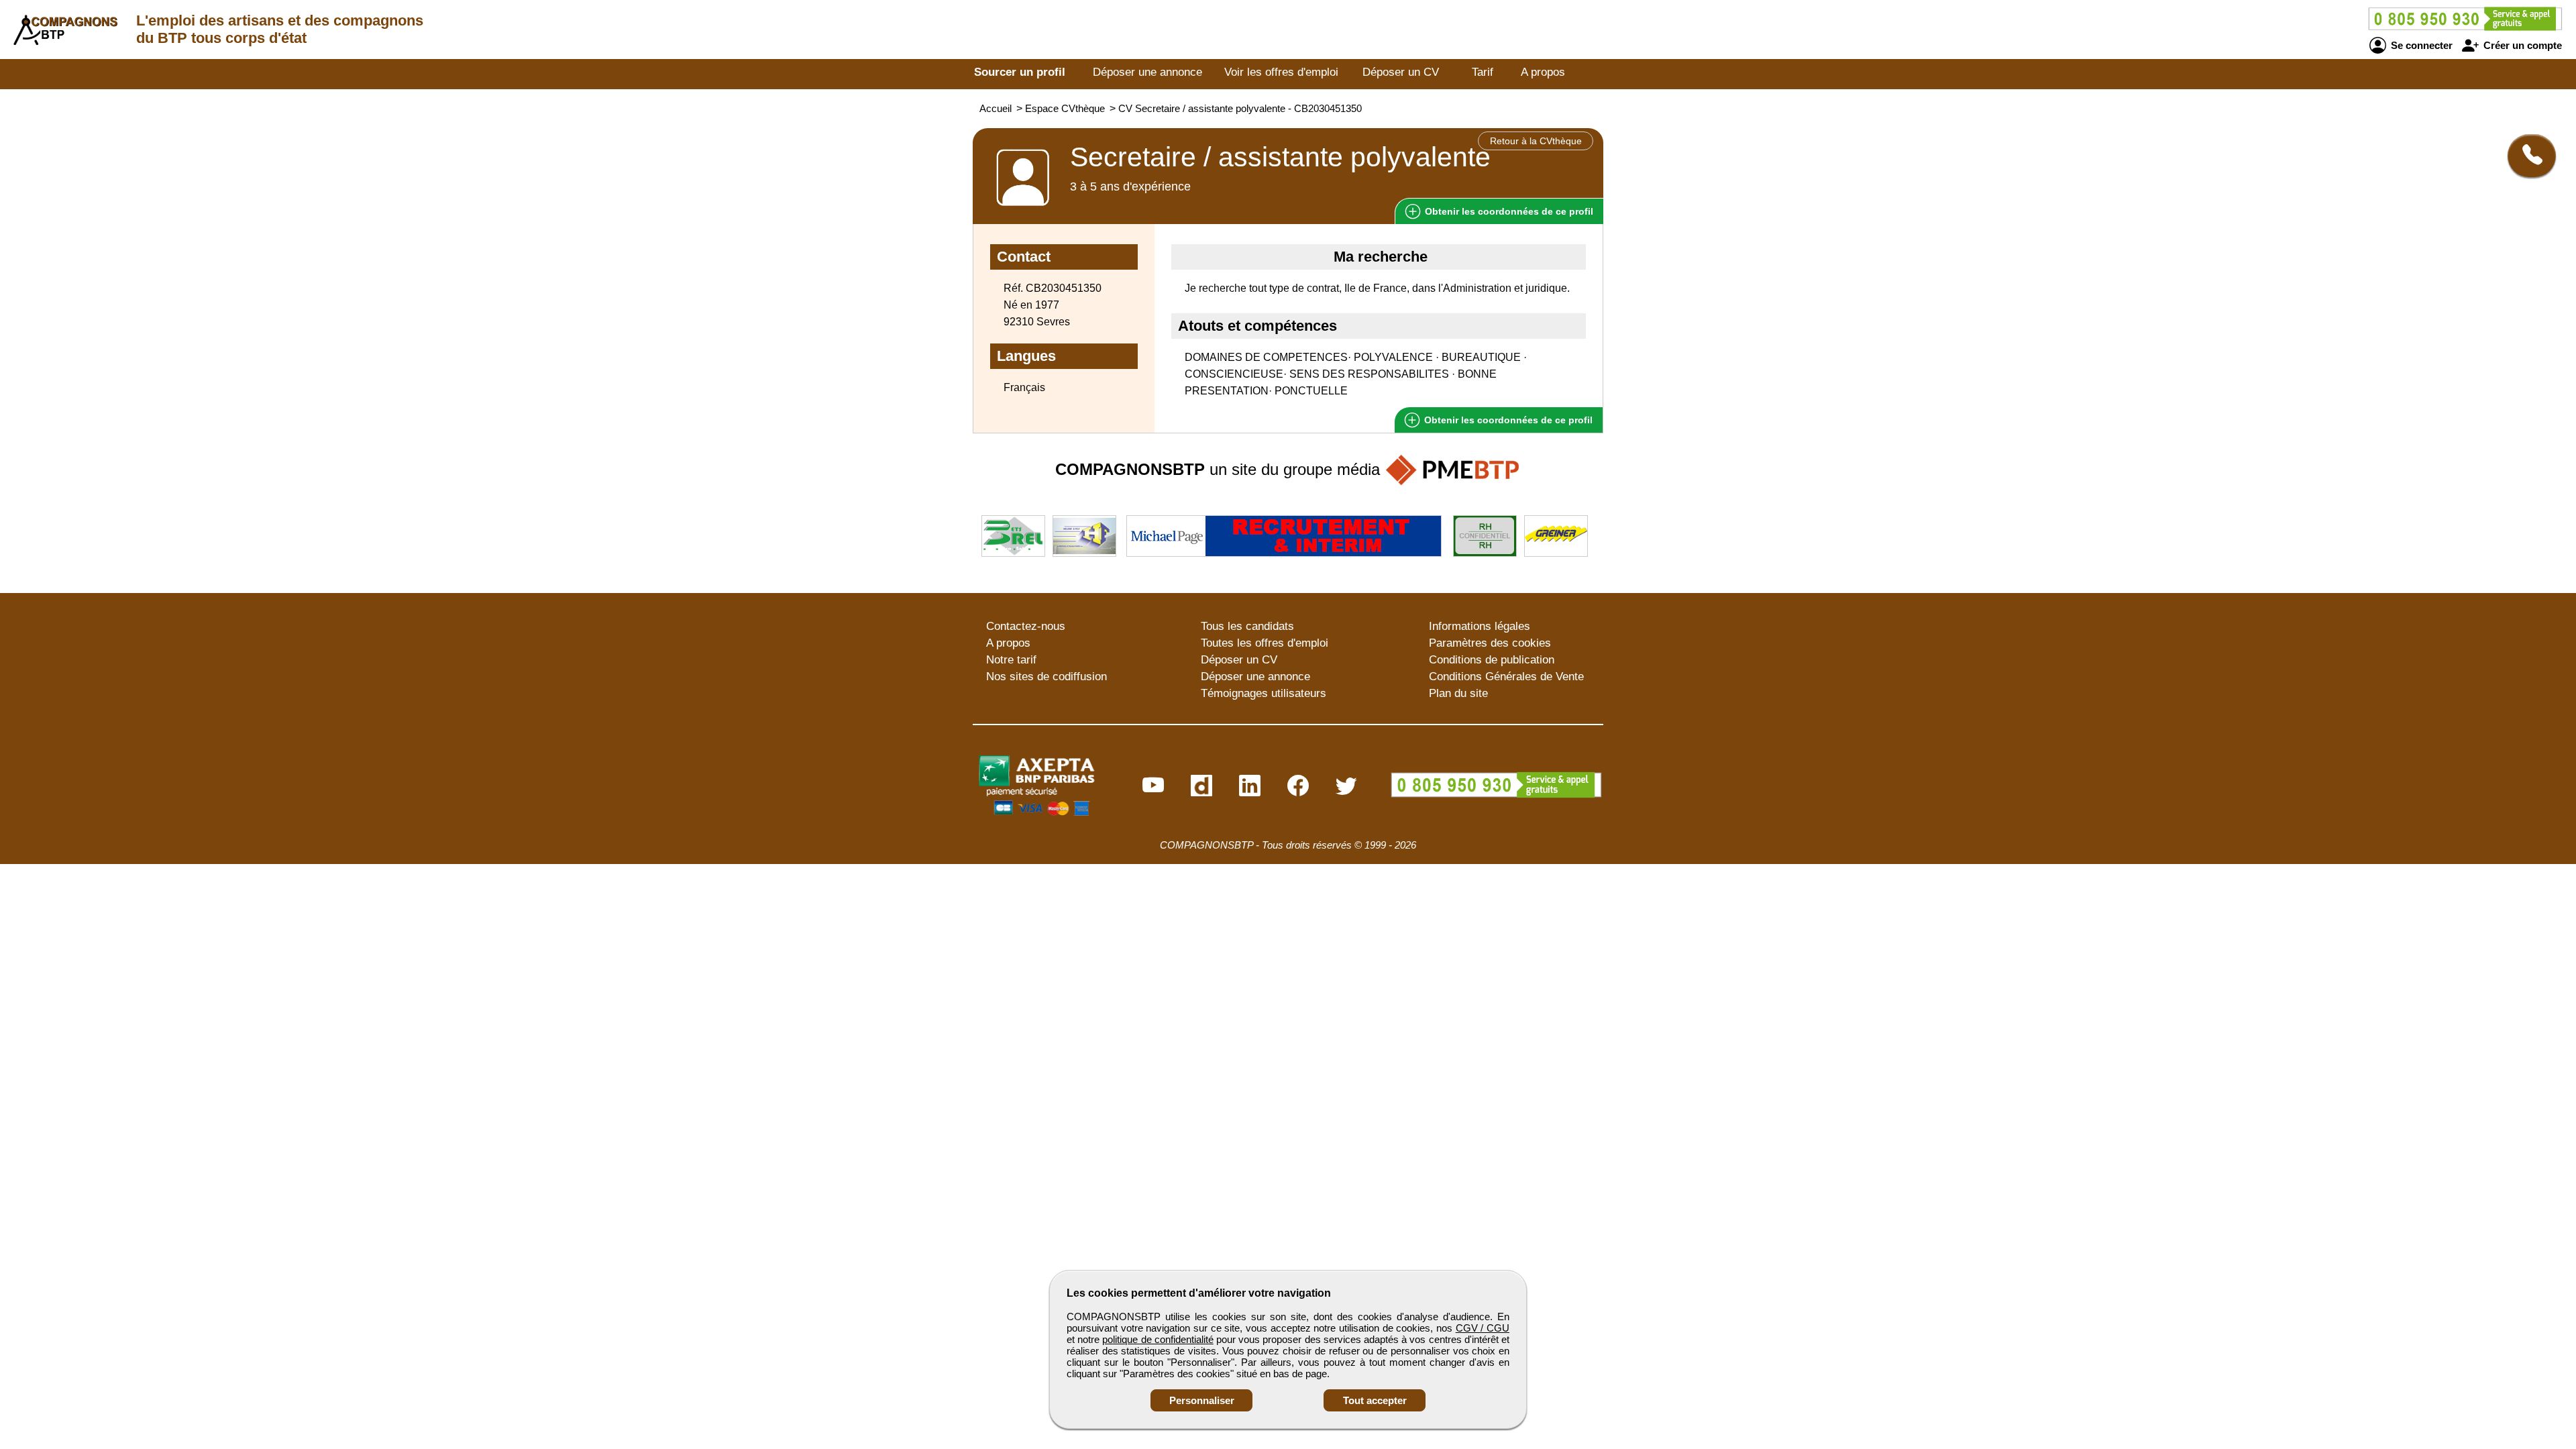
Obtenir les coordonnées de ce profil (1507, 420)
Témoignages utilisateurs (1264, 693)
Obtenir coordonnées (1508, 211)
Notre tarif (1011, 660)
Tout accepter (1375, 1400)
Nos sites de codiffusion (1046, 677)
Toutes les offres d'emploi (1265, 643)
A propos (1543, 72)
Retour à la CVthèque (1536, 141)
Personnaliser (1202, 1400)
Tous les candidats (1247, 626)
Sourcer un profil (1020, 72)
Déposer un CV (1401, 72)
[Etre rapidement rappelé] (2527, 156)
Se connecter (2420, 45)
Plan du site (1458, 693)
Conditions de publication (1492, 660)
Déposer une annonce (1147, 72)
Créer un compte (2521, 45)
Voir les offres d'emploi (1281, 72)
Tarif (1483, 72)
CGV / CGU (1483, 1328)
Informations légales (1480, 626)
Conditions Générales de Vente (1506, 677)
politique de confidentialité (1158, 1339)
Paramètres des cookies (1490, 643)
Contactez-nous (1026, 626)
